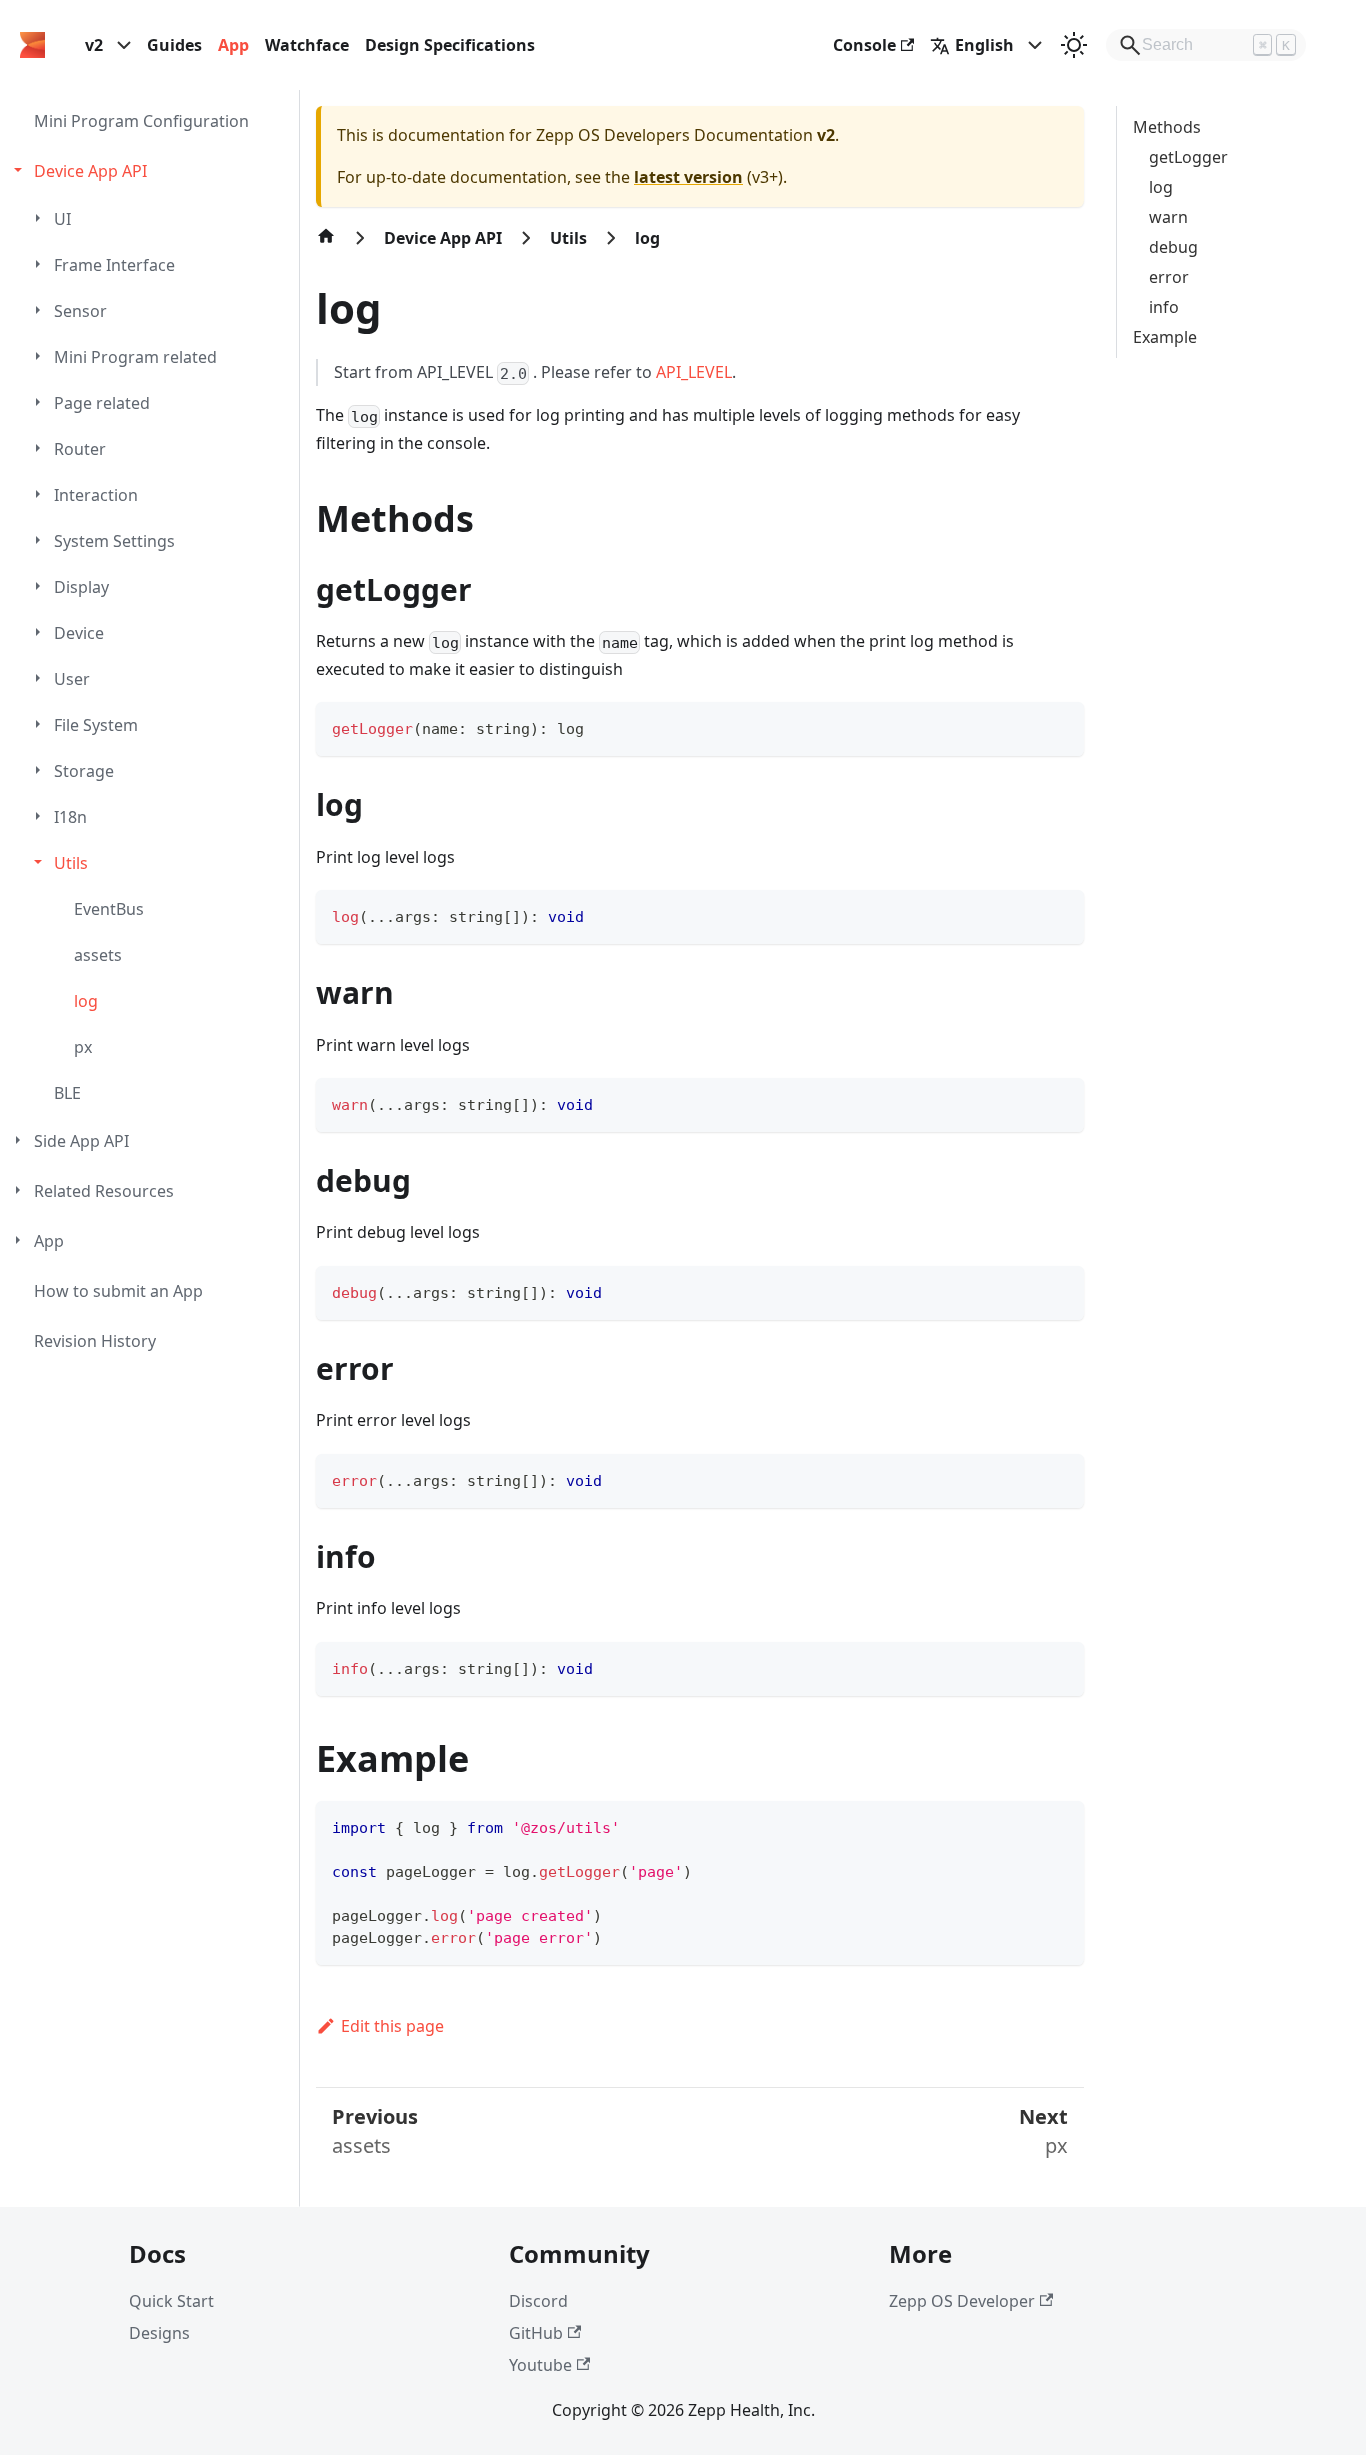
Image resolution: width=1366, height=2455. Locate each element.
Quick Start (171, 2301)
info (1164, 307)
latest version (688, 177)
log (1161, 187)
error (1169, 277)
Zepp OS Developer (962, 2301)
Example (1165, 337)
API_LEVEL (694, 372)
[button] (152, 171)
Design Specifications (450, 45)
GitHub (536, 2333)
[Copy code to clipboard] (1059, 726)
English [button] (984, 45)
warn (1168, 217)
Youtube (540, 2365)
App (233, 45)
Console (864, 45)
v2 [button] (94, 45)
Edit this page (392, 2026)
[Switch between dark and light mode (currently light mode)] (1074, 45)
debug (1173, 247)
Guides (174, 45)
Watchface (307, 45)
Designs (159, 2333)
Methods (1167, 127)
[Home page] (326, 246)
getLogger (1188, 157)
